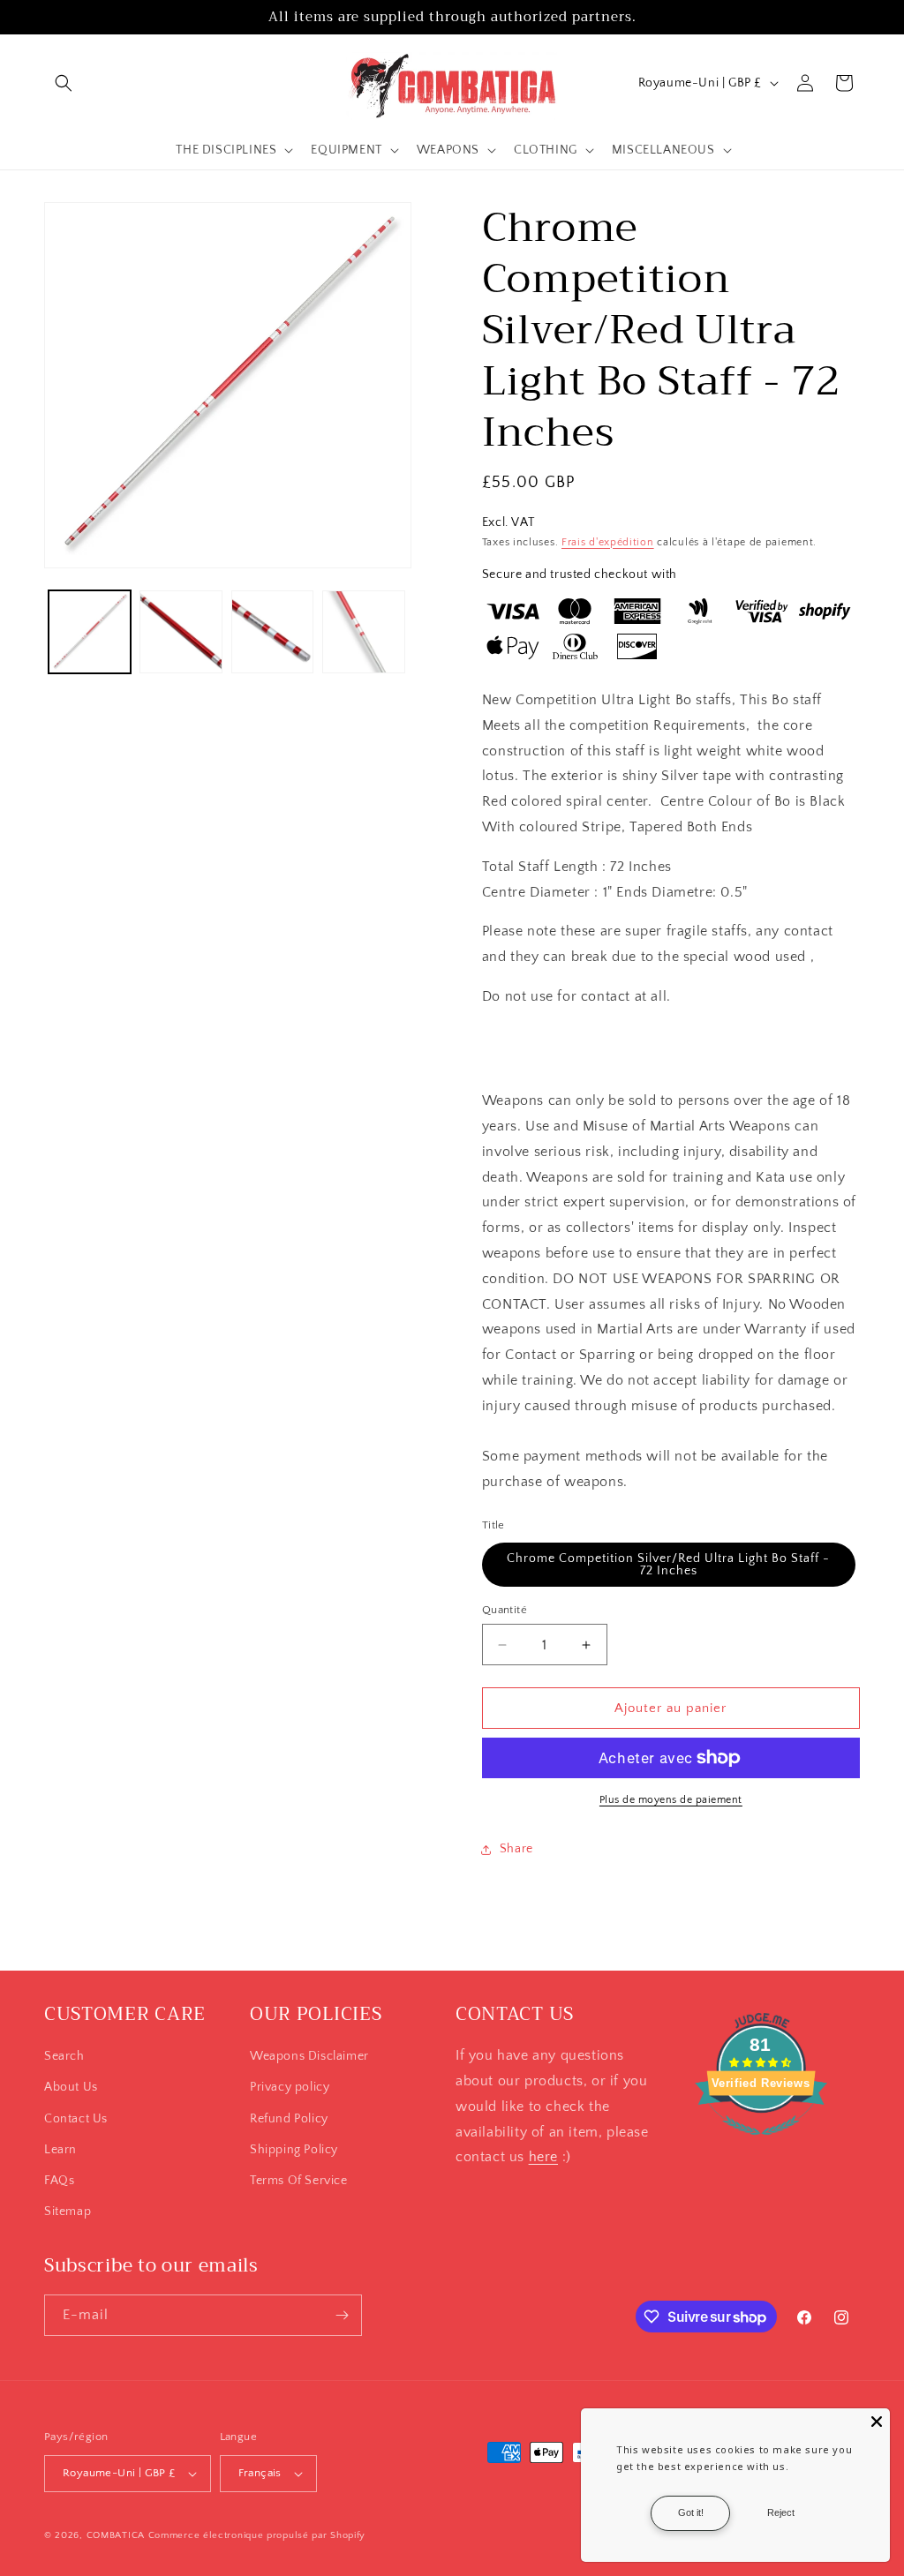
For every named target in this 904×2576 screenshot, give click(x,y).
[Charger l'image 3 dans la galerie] (272, 631)
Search (64, 2056)
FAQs (59, 2181)
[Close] (877, 2422)
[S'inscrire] (342, 2315)
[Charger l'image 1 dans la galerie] (90, 631)
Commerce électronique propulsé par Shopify (257, 2535)
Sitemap (68, 2212)
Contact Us (76, 2119)
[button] (64, 83)
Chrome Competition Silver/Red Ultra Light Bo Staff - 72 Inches (668, 1565)
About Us (71, 2087)
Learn (60, 2150)
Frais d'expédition (608, 542)
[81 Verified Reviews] (761, 2144)
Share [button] (516, 1849)
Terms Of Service (299, 2181)
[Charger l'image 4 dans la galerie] (363, 631)
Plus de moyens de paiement (671, 1800)
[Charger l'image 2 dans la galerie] (181, 631)
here (543, 2157)
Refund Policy (289, 2119)
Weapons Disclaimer (309, 2056)
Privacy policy (290, 2087)
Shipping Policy (294, 2150)
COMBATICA (116, 2535)
